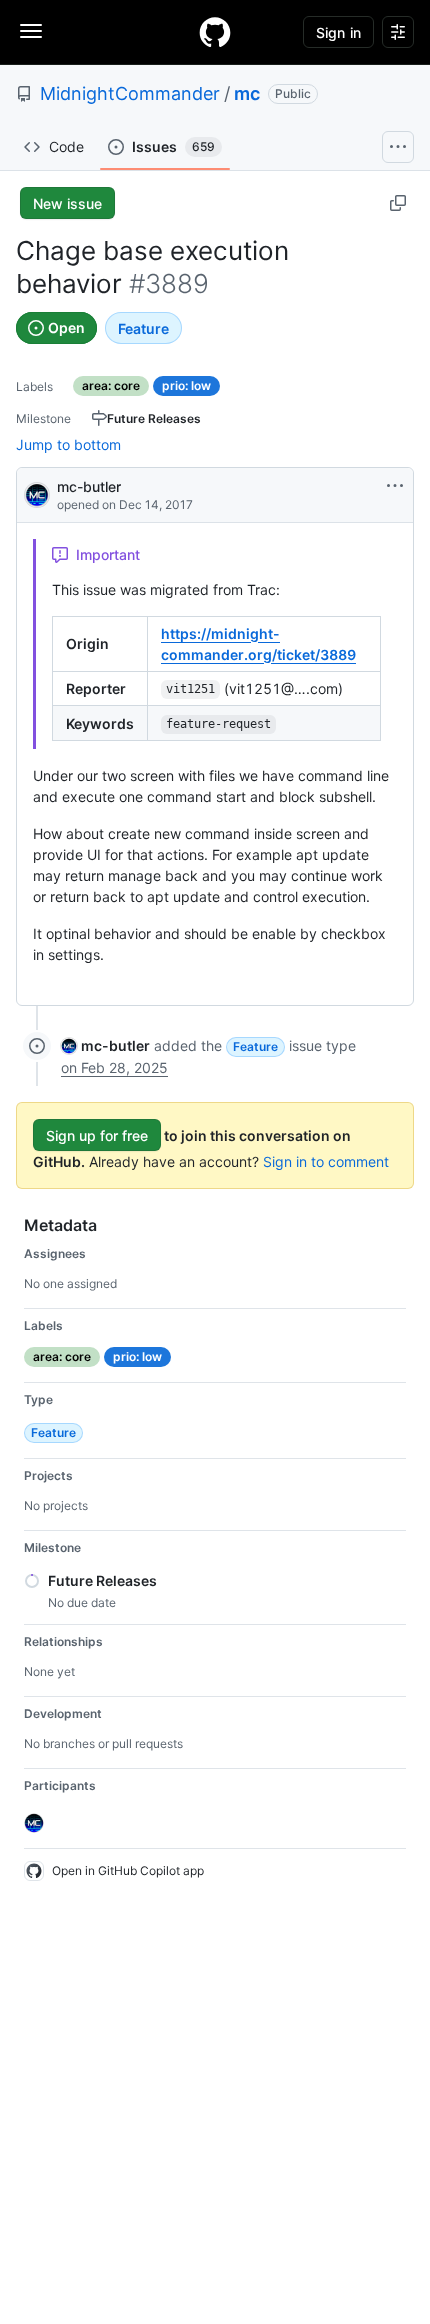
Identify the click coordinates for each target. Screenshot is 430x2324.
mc (247, 93)
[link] (105, 1045)
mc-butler (89, 486)
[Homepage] (215, 32)
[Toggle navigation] (31, 31)
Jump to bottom (68, 444)
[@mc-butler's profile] (37, 493)
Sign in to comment (326, 1161)
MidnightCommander (130, 93)
